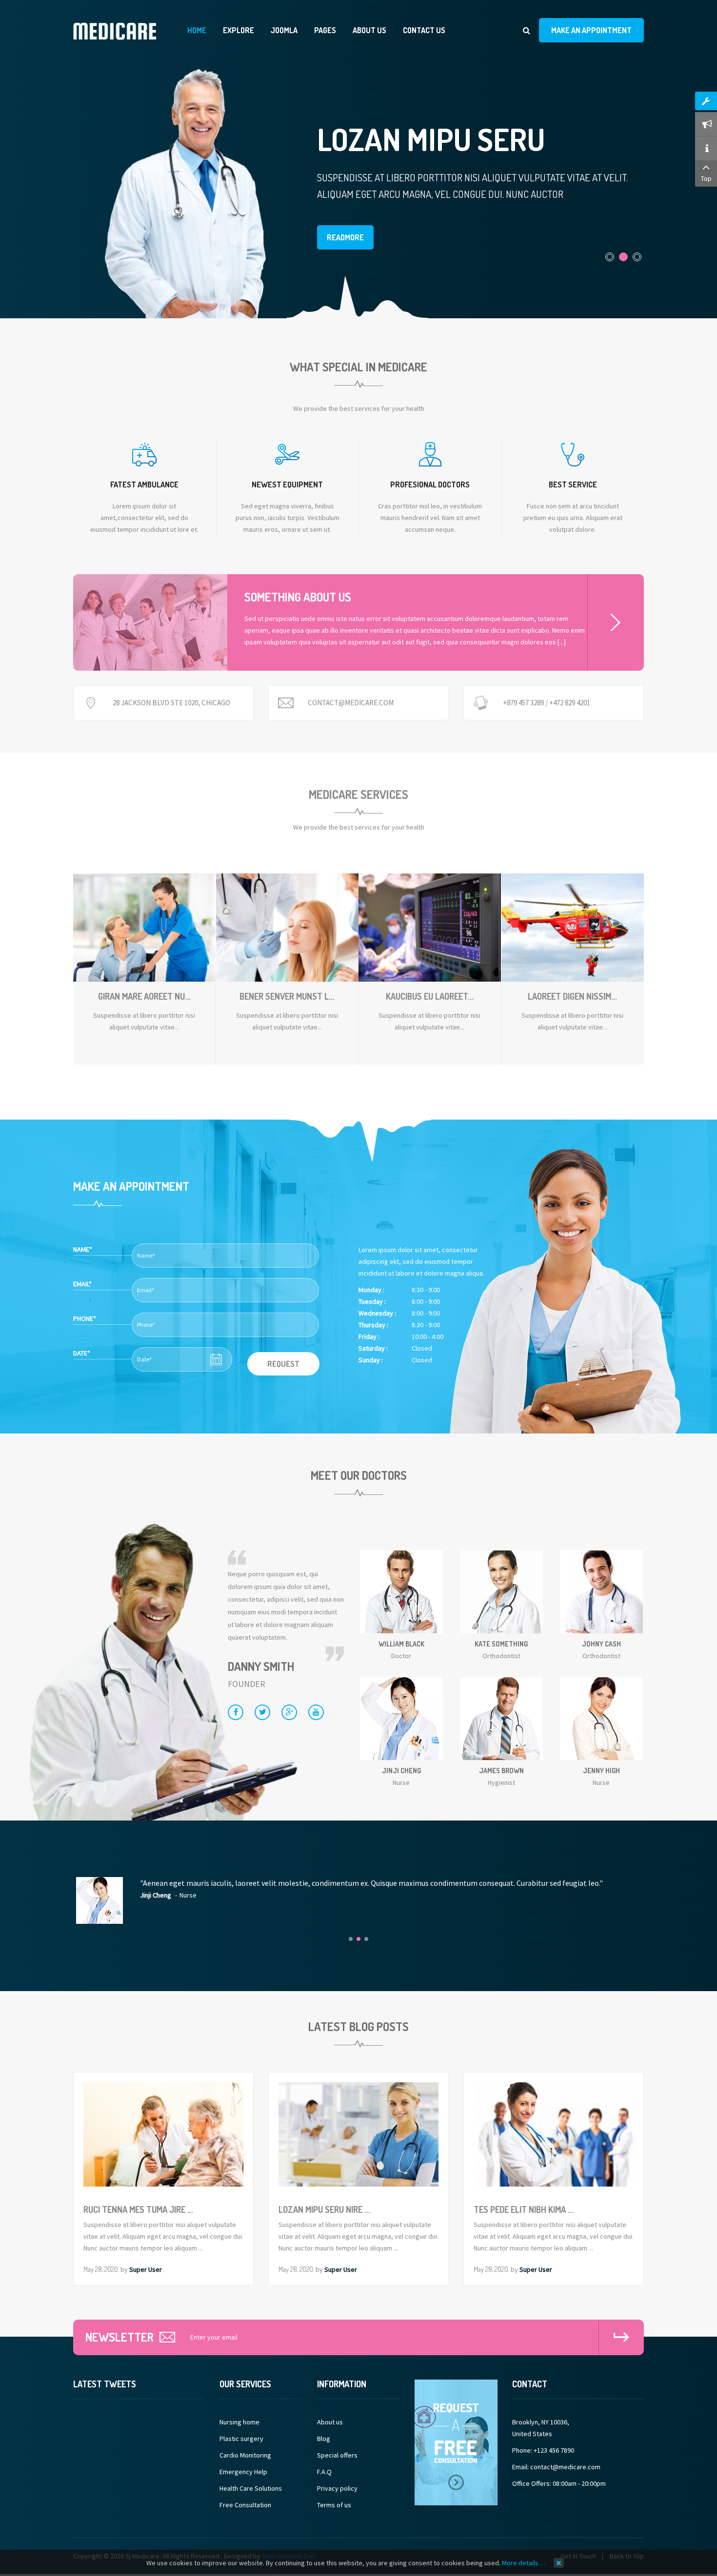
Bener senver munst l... (287, 996)
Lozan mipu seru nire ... (324, 2209)
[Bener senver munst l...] (287, 917)
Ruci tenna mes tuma (463, 139)
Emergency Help (243, 2472)
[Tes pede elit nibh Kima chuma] (554, 2134)
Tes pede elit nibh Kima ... (524, 2209)
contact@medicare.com (351, 703)
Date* (82, 1353)
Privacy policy (337, 2488)
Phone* (85, 1318)
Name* (83, 1249)
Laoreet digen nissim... (572, 996)
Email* (82, 1284)
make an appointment (591, 30)
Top (706, 178)
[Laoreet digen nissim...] (573, 917)
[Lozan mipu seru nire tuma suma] (358, 2134)
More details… (523, 2563)
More (615, 622)
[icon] (145, 454)
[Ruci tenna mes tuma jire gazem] (188, 190)
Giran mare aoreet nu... (144, 996)
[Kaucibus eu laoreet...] (430, 917)
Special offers (337, 2455)
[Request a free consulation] (456, 2441)
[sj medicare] (115, 31)
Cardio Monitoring (245, 2455)
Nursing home (239, 2422)
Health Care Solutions (251, 2488)
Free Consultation (245, 2505)
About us (330, 2422)
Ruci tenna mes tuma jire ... (138, 2209)
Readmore (345, 237)
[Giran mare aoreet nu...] (144, 917)
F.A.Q (324, 2472)
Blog (324, 2439)
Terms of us (334, 2505)
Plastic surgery (241, 2439)
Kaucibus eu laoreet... (430, 996)
